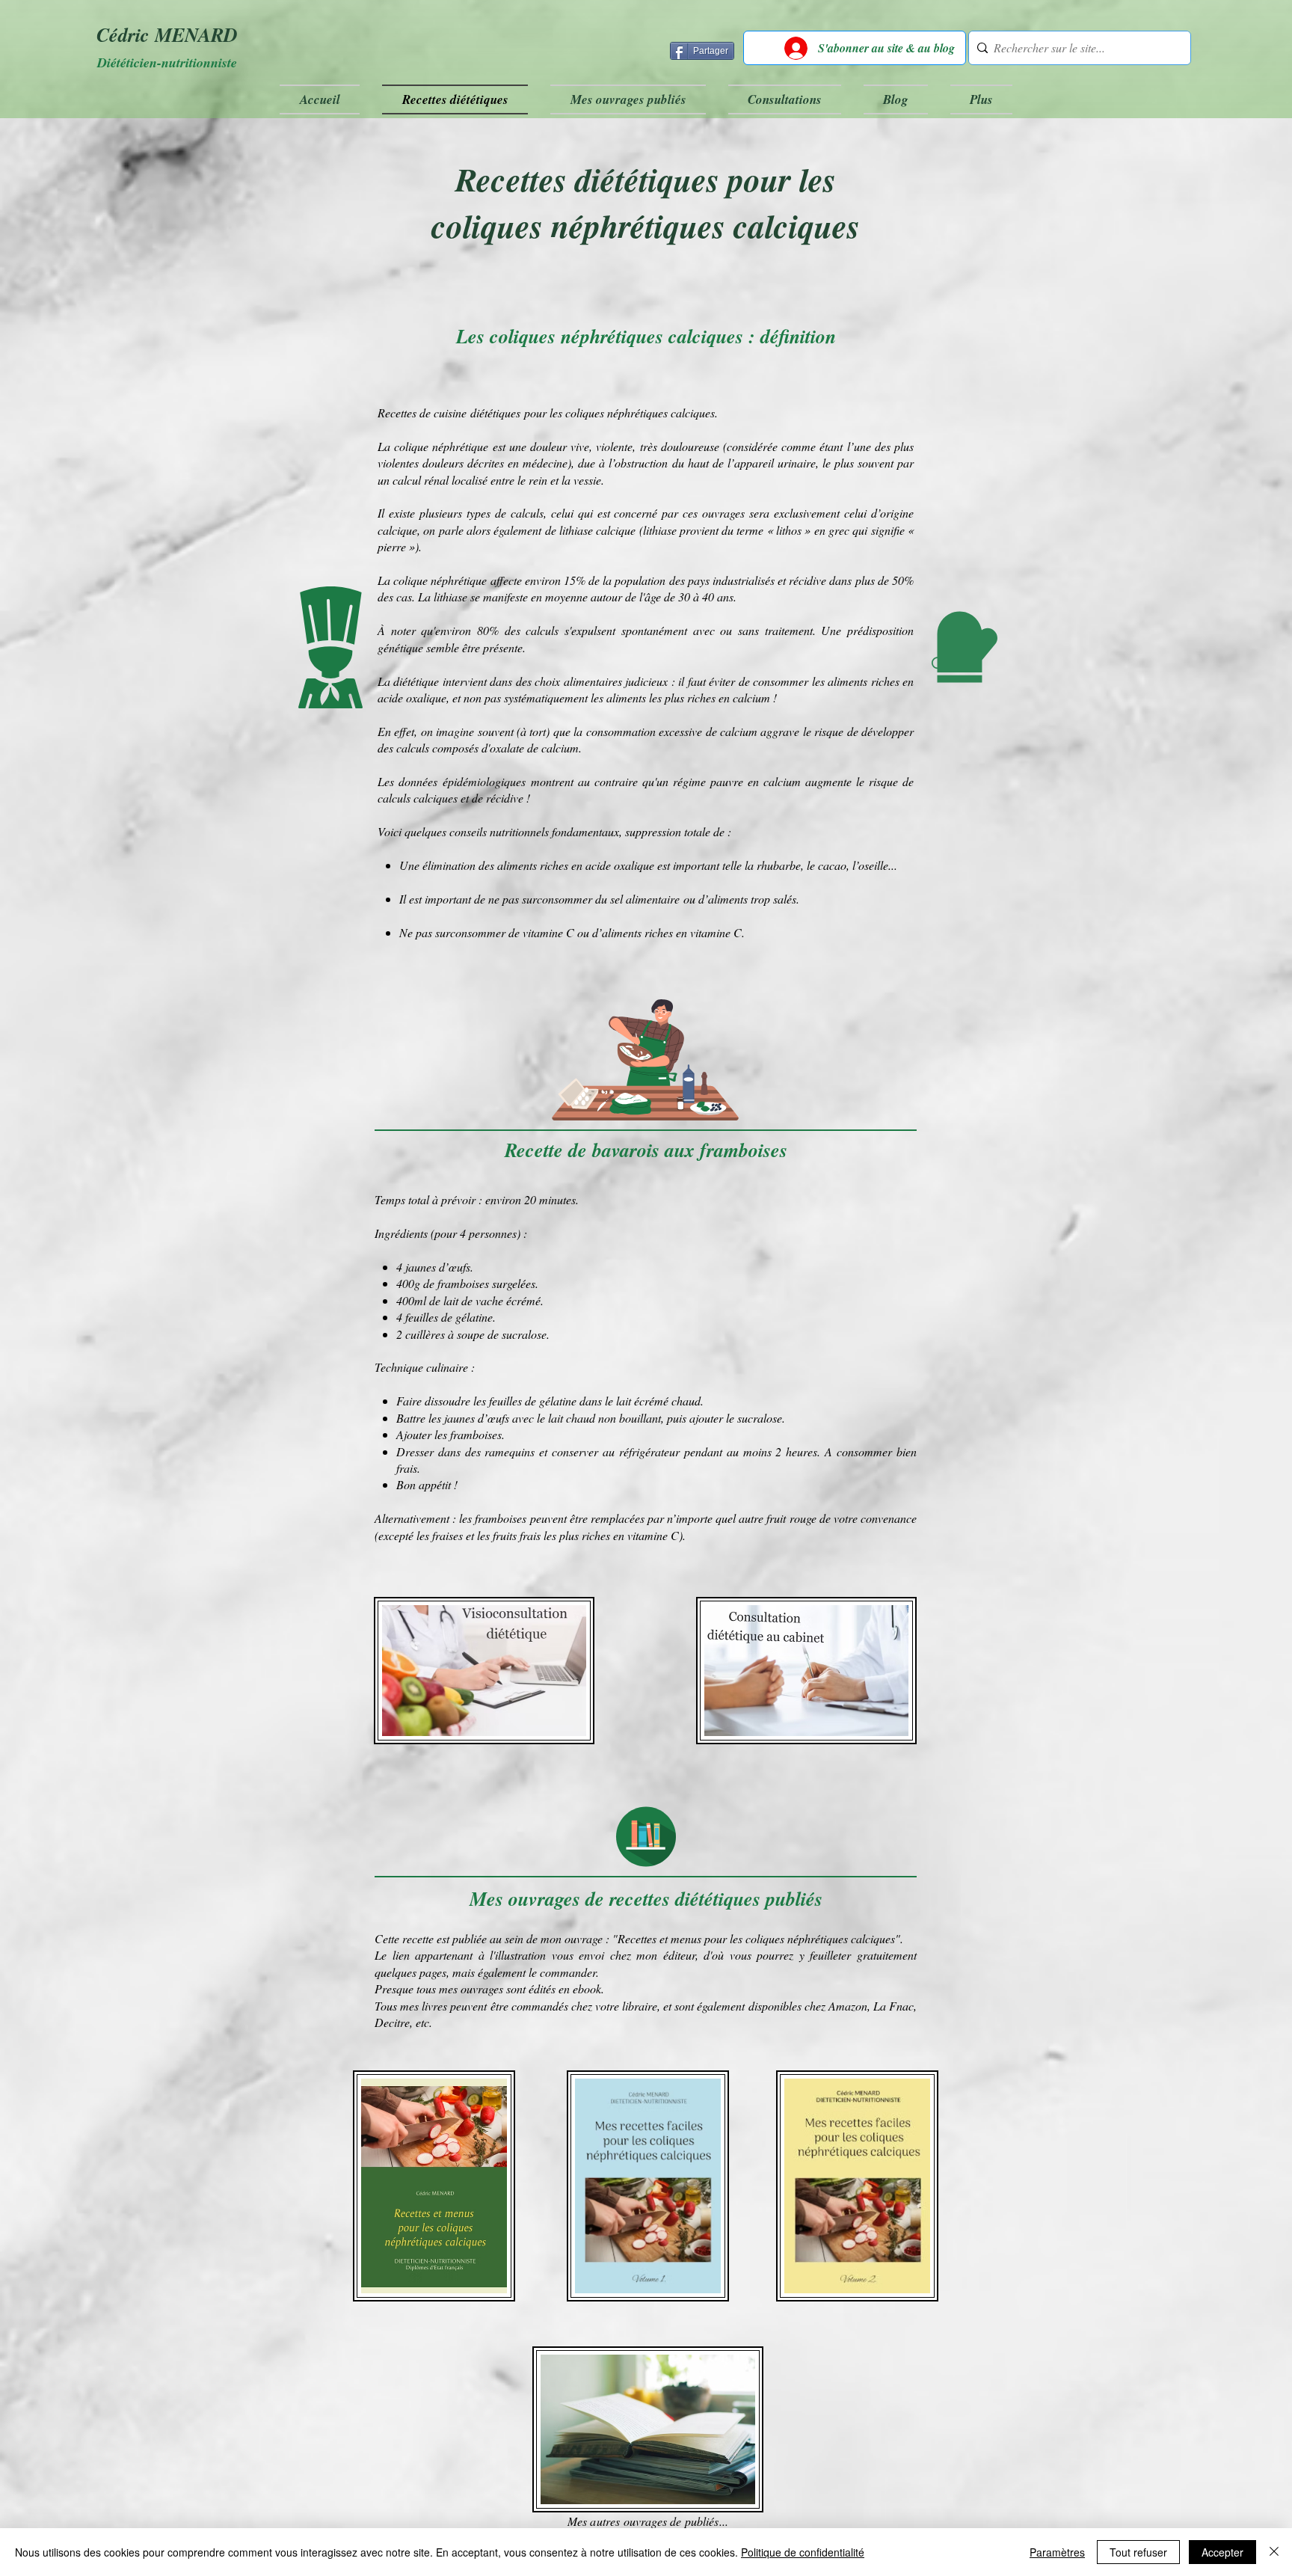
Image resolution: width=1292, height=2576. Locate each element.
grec (839, 530)
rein (538, 480)
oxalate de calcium (534, 748)
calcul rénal (421, 480)
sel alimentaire (645, 899)
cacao (832, 865)
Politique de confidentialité (803, 2552)
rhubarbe (779, 865)
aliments (626, 697)
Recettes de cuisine (422, 413)
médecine (545, 463)
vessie (587, 480)
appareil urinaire (775, 463)
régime (689, 781)
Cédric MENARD (167, 34)
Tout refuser (1138, 2552)
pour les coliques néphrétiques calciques (619, 413)
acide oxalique (412, 697)
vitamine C (548, 932)
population (640, 580)
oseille (873, 865)
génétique (400, 647)
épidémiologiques (484, 781)
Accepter (1222, 2552)
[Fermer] (1274, 2552)
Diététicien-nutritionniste (167, 62)
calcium (751, 697)
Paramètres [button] (1057, 2552)
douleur (548, 446)
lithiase (576, 530)
